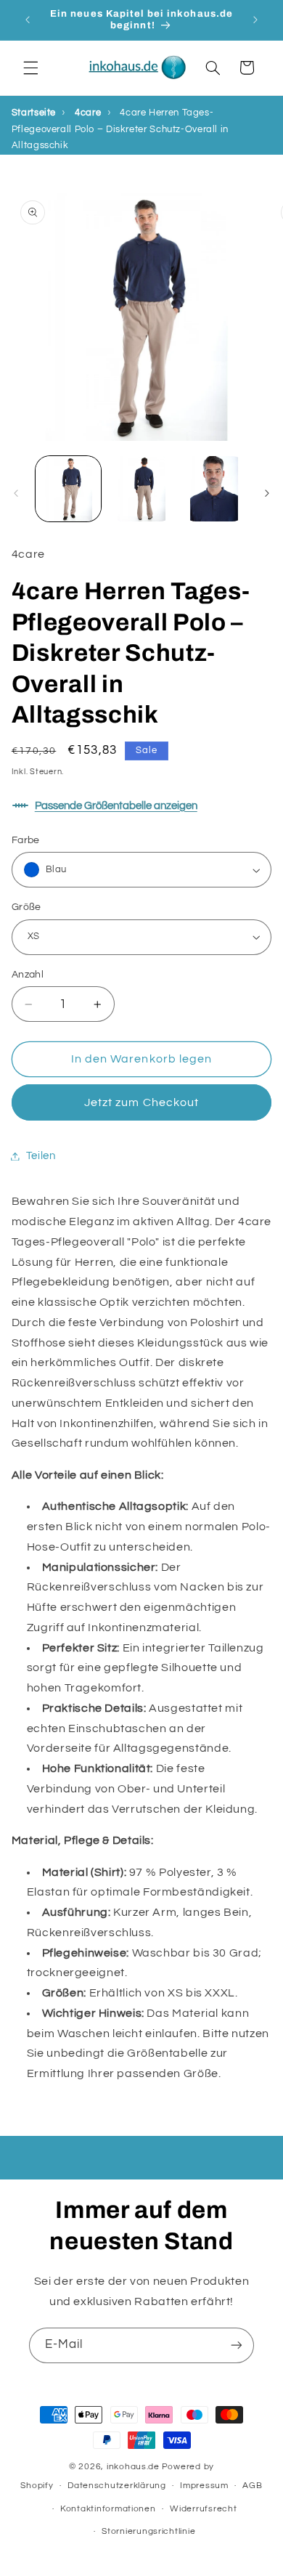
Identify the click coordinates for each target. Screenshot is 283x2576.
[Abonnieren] (237, 2345)
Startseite (34, 113)
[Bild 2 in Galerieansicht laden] (141, 489)
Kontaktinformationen (108, 2509)
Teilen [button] (41, 1156)
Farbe (26, 840)
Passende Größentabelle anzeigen (116, 806)
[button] (30, 68)
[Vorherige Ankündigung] (28, 20)
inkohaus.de (133, 2467)
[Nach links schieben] (16, 493)
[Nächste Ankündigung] (255, 20)
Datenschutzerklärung (117, 2486)
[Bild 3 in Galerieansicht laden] (214, 489)
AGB (252, 2486)
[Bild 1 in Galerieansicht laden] (68, 489)
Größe (26, 907)
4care (88, 113)
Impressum (204, 2486)
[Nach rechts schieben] (267, 493)
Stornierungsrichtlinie (148, 2531)
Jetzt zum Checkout (141, 1102)
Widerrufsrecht (203, 2509)
